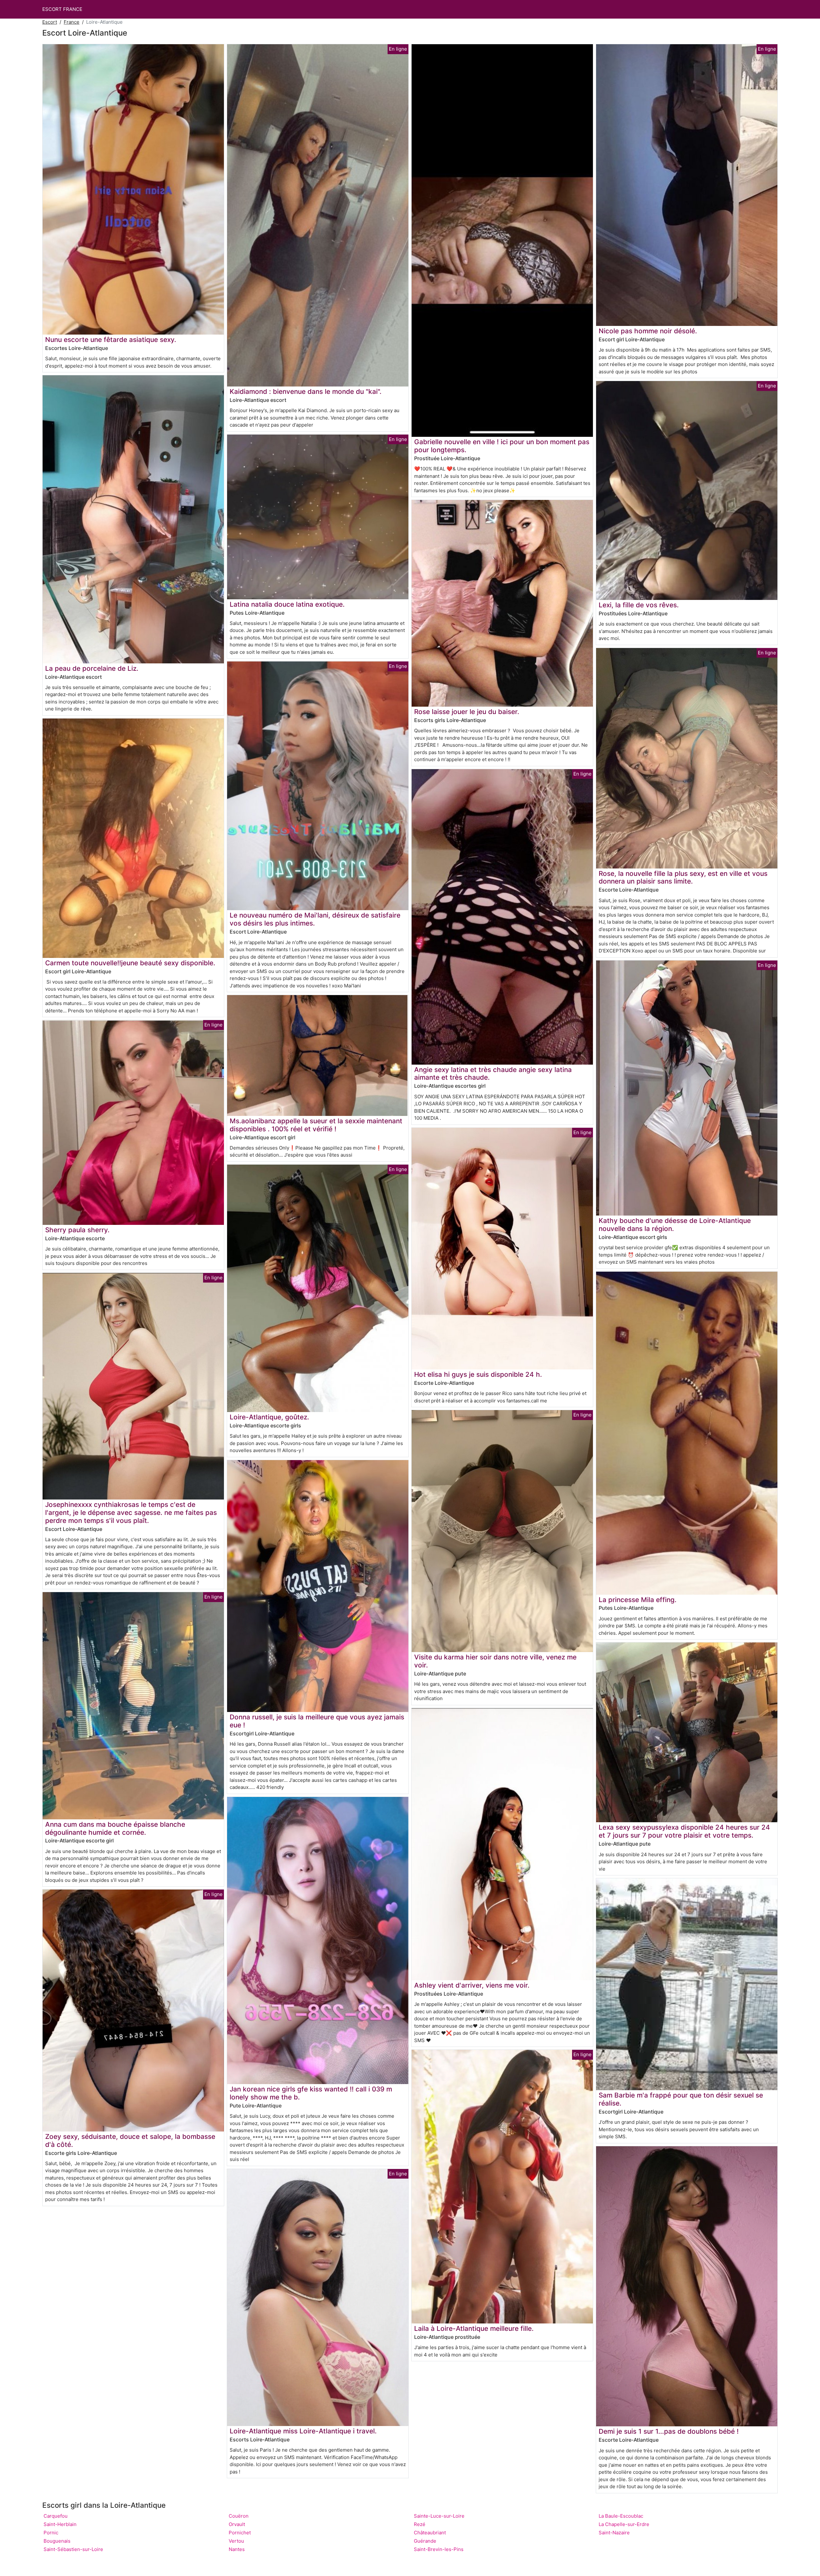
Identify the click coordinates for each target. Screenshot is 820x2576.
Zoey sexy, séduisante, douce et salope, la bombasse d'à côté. (130, 2140)
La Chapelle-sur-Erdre (624, 2524)
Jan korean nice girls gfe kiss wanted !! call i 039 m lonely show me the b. (311, 2093)
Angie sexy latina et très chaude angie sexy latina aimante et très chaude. (493, 1074)
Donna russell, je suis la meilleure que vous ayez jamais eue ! (317, 1721)
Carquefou (56, 2516)
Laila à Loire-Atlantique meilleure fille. (474, 2328)
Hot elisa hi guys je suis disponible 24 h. (478, 1374)
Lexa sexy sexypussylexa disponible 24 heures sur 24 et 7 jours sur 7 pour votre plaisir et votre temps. (684, 1831)
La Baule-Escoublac (621, 2516)
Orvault (237, 2524)
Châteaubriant (430, 2533)
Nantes (237, 2549)
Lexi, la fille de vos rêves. (639, 605)
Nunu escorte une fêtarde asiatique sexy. (111, 340)
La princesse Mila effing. (638, 1600)
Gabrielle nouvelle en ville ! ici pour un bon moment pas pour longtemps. (502, 446)
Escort (50, 22)
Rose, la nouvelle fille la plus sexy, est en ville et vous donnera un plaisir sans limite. (683, 877)
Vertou (236, 2541)
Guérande (425, 2541)
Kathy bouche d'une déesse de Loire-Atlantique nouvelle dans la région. (675, 1225)
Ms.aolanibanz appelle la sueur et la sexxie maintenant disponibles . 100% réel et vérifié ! (316, 1125)
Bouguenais (57, 2541)
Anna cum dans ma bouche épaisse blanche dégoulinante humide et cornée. (115, 1828)
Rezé (420, 2524)
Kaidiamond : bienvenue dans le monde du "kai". (306, 391)
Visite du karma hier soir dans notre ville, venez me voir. (495, 1661)
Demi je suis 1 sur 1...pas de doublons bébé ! (669, 2431)
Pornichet (240, 2533)
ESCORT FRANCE (62, 9)
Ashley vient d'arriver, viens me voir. (472, 1985)
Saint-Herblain (60, 2524)
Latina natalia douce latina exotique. (287, 604)
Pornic (51, 2533)
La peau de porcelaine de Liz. (92, 668)
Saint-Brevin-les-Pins (439, 2549)
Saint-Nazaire (614, 2533)
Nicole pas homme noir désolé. (648, 331)
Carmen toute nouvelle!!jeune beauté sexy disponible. (130, 963)
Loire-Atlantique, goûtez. (269, 1417)
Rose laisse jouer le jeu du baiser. (467, 712)
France (72, 22)
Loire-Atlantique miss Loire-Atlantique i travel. (303, 2431)
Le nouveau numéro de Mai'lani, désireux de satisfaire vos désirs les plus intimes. (315, 919)
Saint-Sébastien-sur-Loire (73, 2549)
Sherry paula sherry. (77, 1230)
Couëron (239, 2516)
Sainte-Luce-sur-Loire (439, 2516)
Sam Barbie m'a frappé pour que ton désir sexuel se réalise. (681, 2099)
